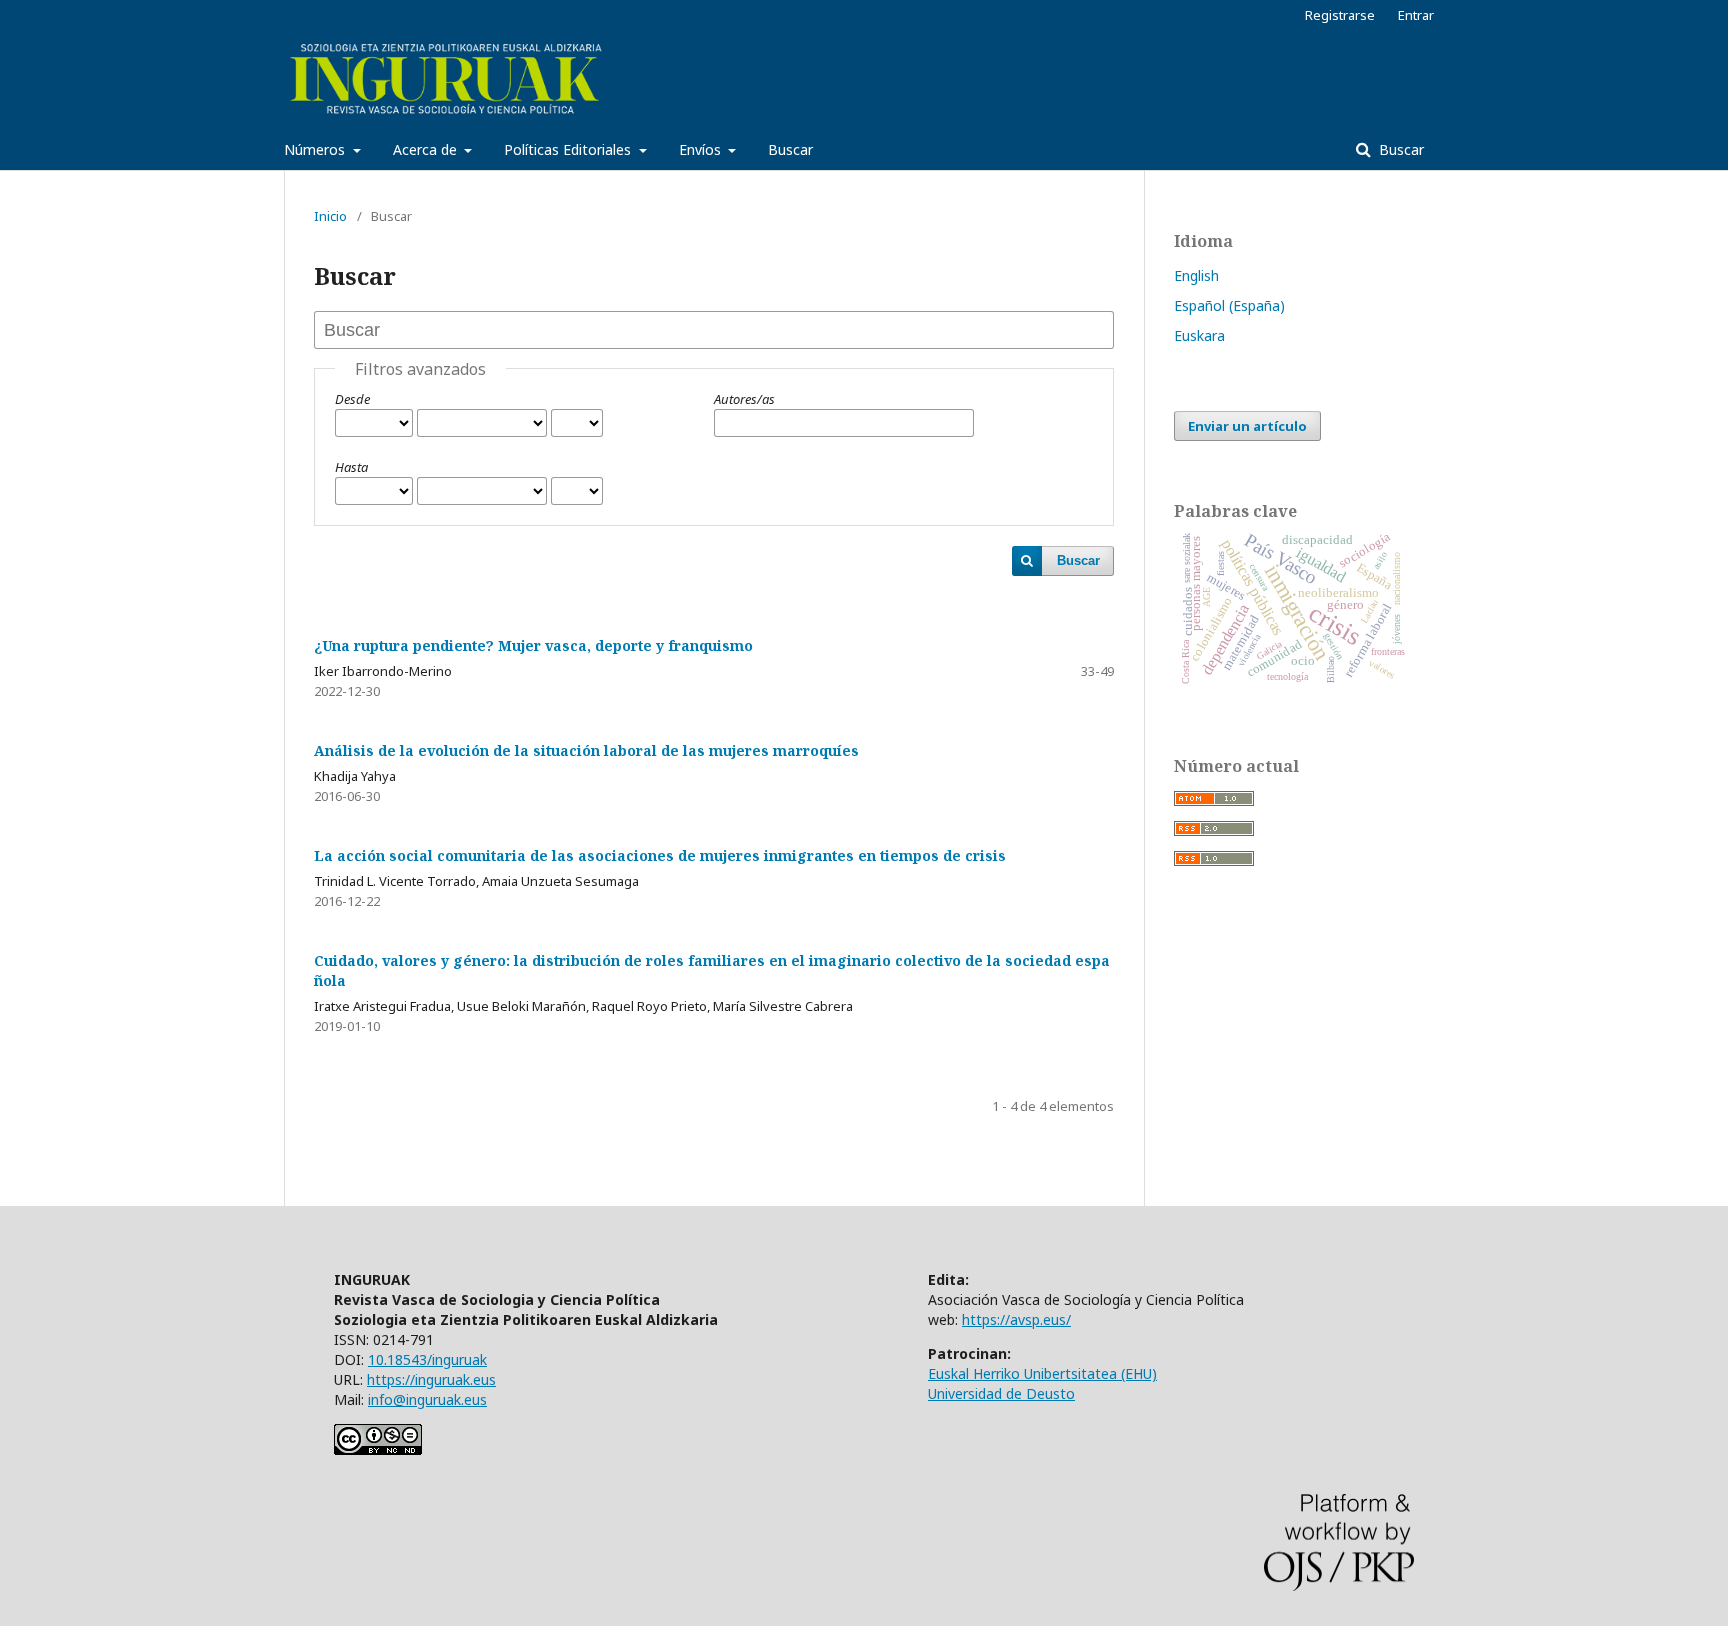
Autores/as (744, 399)
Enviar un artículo (1247, 426)
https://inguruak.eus (431, 1379)
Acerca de (427, 149)
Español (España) (1229, 305)
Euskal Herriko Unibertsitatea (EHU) (1042, 1373)
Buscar (790, 149)
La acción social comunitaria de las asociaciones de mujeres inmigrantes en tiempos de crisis (660, 855)
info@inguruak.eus (427, 1399)
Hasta (351, 467)
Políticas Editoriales (569, 149)
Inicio (330, 216)
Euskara (1199, 335)
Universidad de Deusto (1001, 1393)
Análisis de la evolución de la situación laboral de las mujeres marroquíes (586, 750)
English (1196, 275)
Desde (352, 399)
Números (316, 149)
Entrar (1416, 15)
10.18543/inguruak (427, 1359)
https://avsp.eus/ (1016, 1319)
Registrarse (1340, 15)
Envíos (702, 149)
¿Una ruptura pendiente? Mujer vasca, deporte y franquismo (533, 645)
